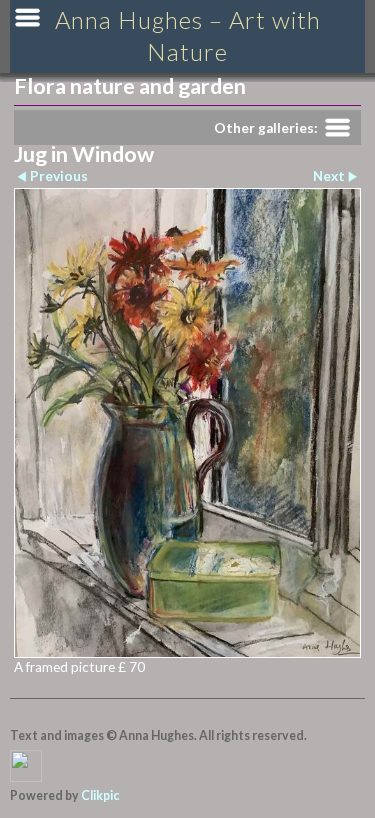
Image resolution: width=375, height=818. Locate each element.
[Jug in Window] (187, 423)
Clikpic (100, 795)
